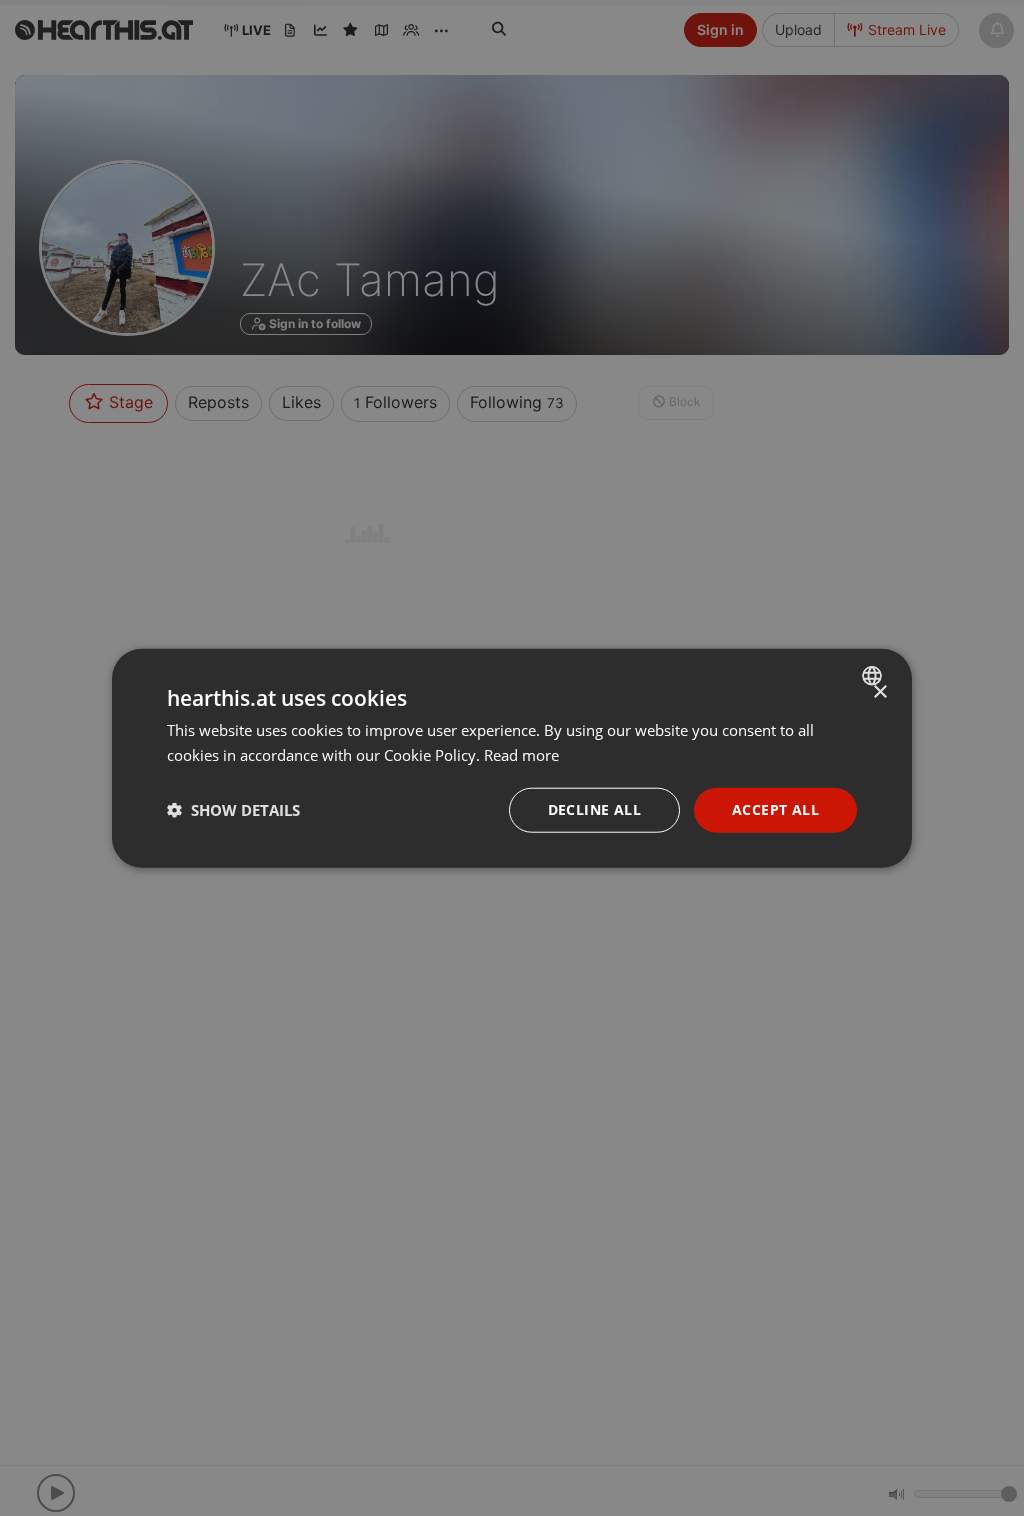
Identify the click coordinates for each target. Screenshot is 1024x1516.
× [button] (879, 692)
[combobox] (874, 676)
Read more (521, 755)
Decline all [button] (594, 809)
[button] (233, 810)
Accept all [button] (775, 809)
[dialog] (512, 758)
